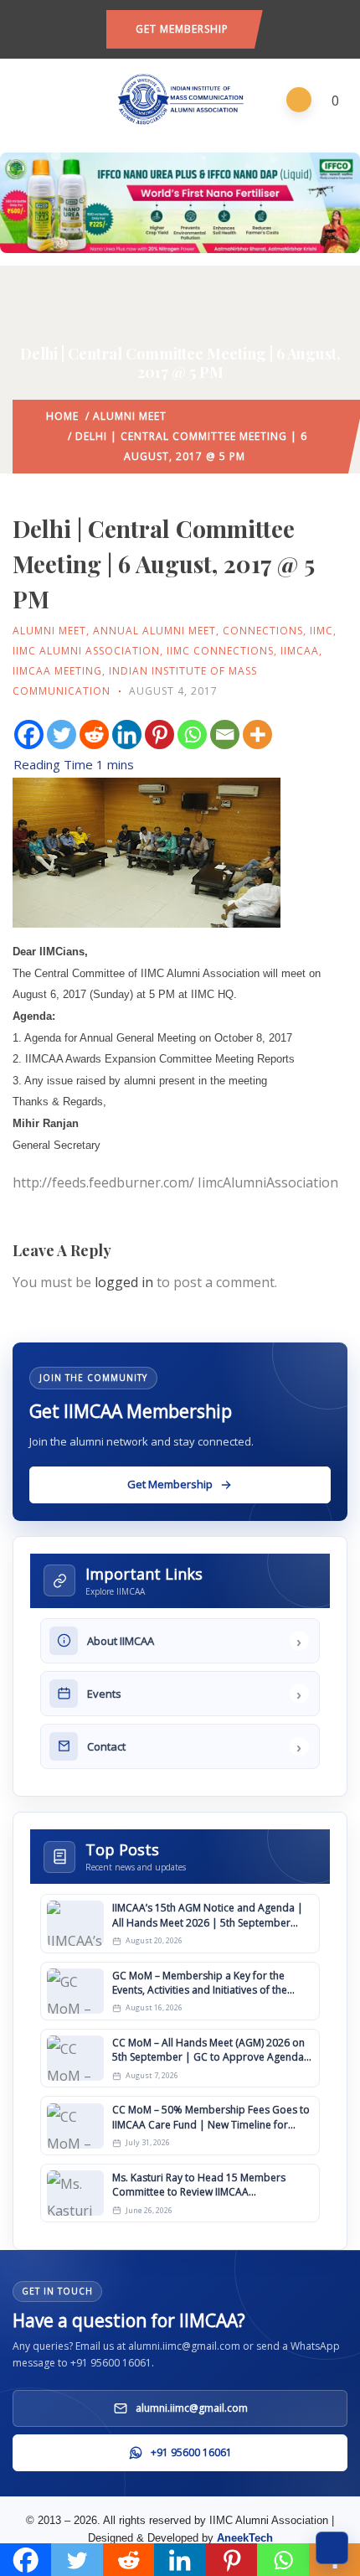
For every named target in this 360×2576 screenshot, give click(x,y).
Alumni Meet (130, 416)
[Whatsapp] (192, 735)
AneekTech (245, 2538)
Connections (263, 631)
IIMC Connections (220, 651)
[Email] (225, 735)
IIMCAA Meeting (57, 671)
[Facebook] (29, 735)
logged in (124, 1282)
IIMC (321, 631)
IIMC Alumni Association (86, 651)
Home (62, 416)
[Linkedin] (127, 735)
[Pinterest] (159, 735)
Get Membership (182, 29)
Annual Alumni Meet (154, 631)
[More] (257, 735)
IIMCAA (300, 651)
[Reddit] (94, 735)
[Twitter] (62, 735)
